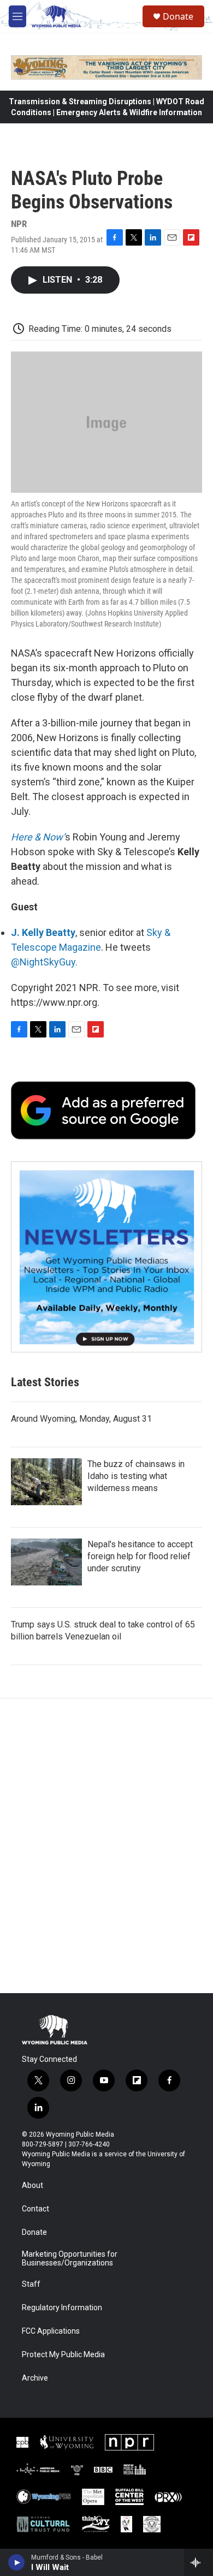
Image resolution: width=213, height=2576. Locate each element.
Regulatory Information (62, 2308)
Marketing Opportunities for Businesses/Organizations (70, 2259)
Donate (178, 16)
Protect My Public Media (63, 2355)
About (32, 2186)
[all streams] (199, 2562)
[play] (17, 2562)
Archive (35, 2378)
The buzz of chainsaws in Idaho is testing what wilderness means (136, 1476)
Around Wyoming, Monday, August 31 (81, 1419)
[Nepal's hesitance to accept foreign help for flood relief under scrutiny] (46, 1562)
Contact (35, 2209)
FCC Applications (51, 2331)
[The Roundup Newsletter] (106, 1257)
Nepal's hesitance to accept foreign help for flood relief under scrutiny (140, 1556)
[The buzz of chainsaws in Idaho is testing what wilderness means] (46, 1482)
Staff (31, 2284)
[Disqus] (106, 1846)
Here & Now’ (38, 837)
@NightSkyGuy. (44, 962)
